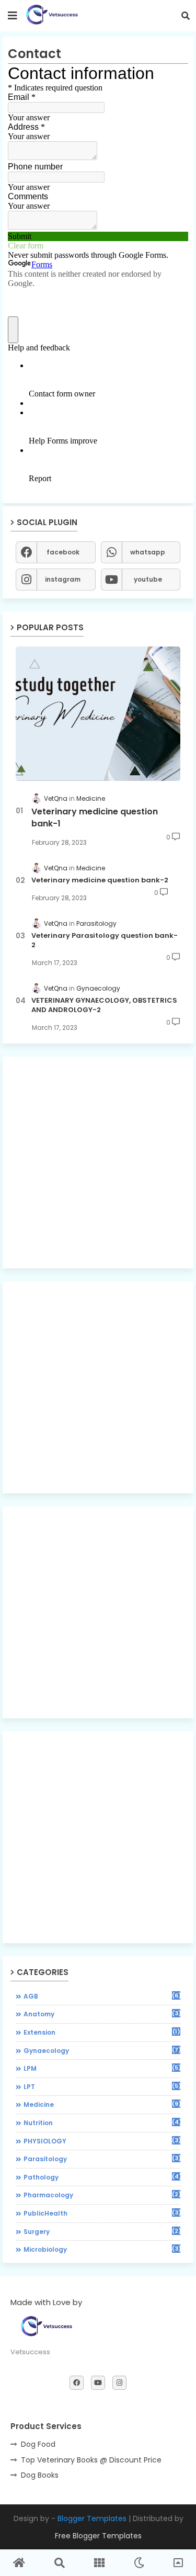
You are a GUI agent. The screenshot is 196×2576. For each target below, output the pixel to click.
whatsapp (148, 552)
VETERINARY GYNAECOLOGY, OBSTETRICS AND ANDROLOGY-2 (104, 1005)
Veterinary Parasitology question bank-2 (105, 940)
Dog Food (38, 2444)
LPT (102, 2086)
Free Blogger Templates (98, 2536)
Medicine (102, 2104)
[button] (186, 16)
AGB (102, 1996)
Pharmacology (102, 2195)
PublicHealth (102, 2213)
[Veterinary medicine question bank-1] (98, 714)
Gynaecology (102, 2050)
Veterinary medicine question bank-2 (100, 880)
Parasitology (102, 2159)
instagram (63, 579)
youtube (148, 579)
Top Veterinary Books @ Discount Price (91, 2460)
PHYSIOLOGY (102, 2141)
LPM (102, 2068)
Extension (102, 2032)
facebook (63, 552)
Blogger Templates (92, 2518)
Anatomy (102, 2014)
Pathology (102, 2177)
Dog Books (40, 2475)
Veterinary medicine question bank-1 (95, 818)
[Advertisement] (98, 1162)
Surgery (102, 2231)
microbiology (102, 2249)
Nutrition (102, 2123)
